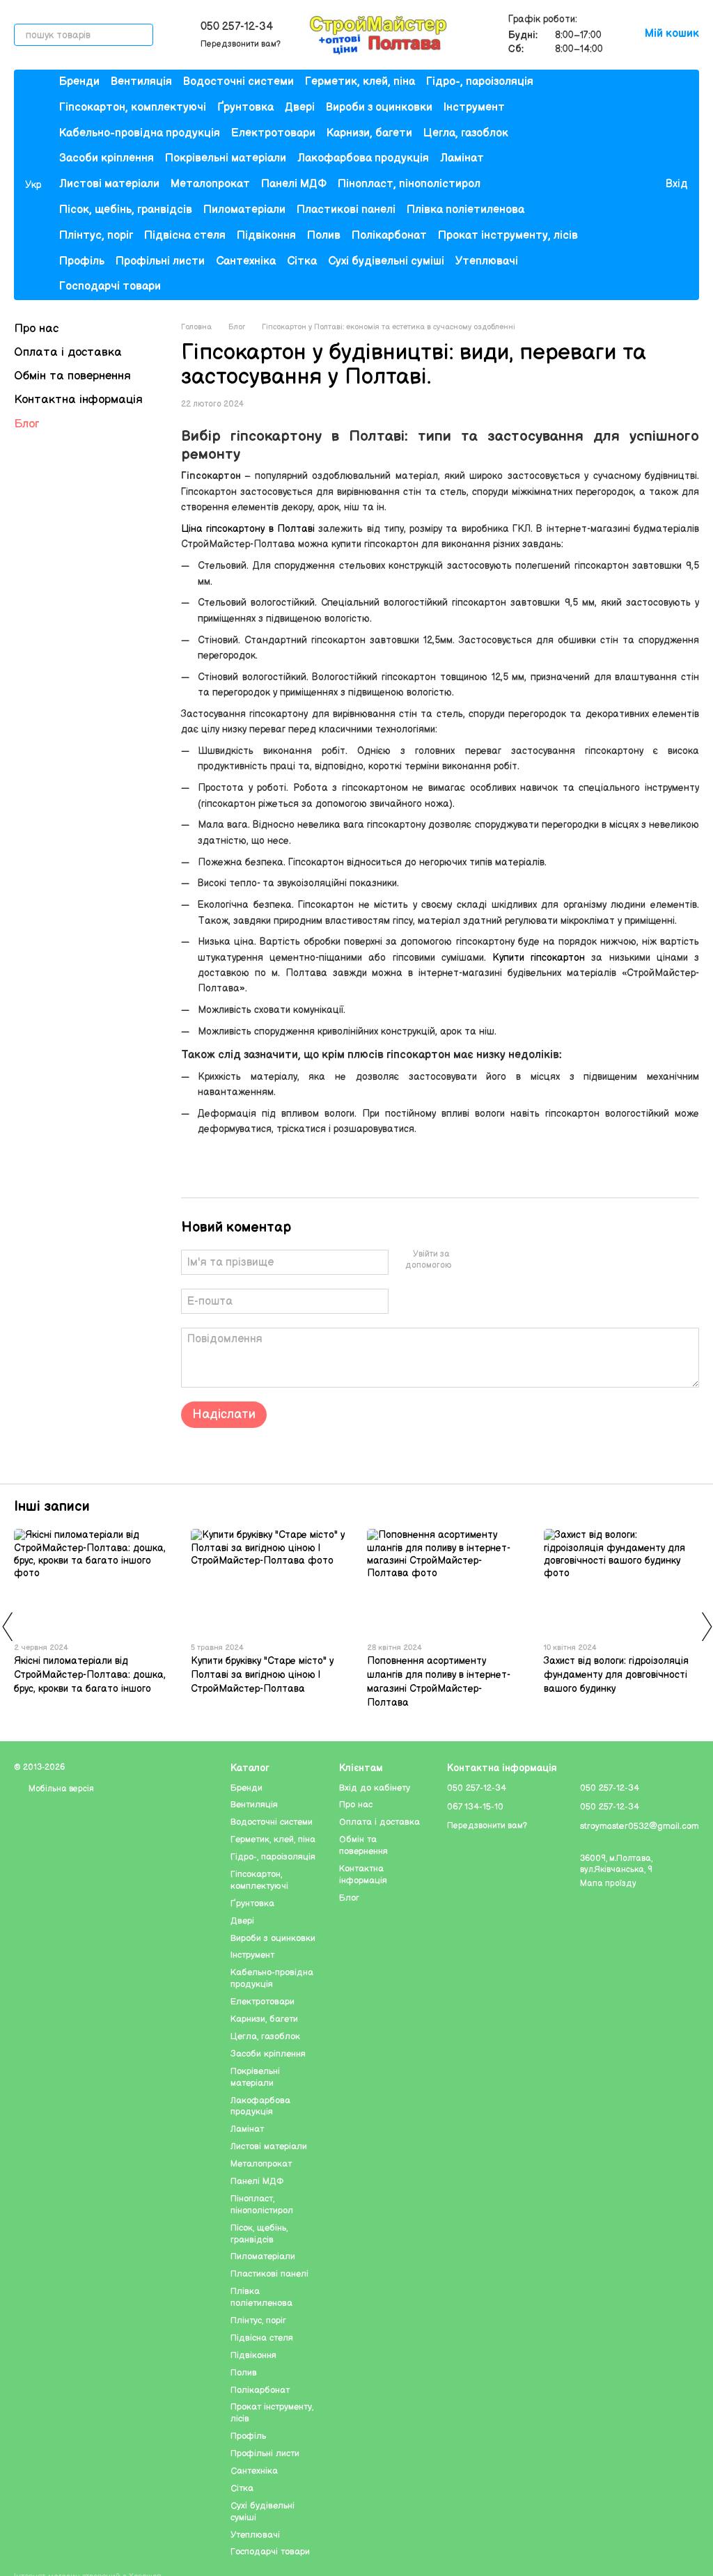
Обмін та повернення (72, 376)
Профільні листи (160, 261)
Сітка (302, 261)
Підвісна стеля (185, 236)
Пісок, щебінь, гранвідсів (126, 210)
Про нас (36, 329)
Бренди (79, 82)
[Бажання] (625, 185)
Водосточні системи (238, 82)
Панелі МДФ (294, 184)
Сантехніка (246, 261)
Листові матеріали (109, 184)
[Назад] (7, 1626)
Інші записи (52, 1507)
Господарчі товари (110, 286)
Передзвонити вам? (241, 44)
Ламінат (462, 158)
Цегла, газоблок (466, 133)
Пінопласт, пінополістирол (409, 184)
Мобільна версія (60, 1789)
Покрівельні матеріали (226, 158)
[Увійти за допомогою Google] (487, 1260)
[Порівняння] (597, 185)
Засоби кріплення (107, 158)
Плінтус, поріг (96, 236)
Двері (300, 108)
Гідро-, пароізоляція (480, 82)
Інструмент (474, 108)
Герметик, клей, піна (360, 82)
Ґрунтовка (245, 108)
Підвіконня (266, 236)
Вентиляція (141, 82)
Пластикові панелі (346, 210)
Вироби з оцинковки (379, 108)
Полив (324, 236)
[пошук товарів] (142, 35)
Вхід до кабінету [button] (375, 1788)
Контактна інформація (78, 400)
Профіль (82, 261)
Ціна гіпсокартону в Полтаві (248, 529)
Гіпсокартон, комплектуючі (133, 108)
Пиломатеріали (244, 210)
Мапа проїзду (608, 1884)
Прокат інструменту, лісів (508, 236)
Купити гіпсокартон (539, 958)
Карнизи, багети (369, 133)
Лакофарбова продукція (363, 158)
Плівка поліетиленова (465, 210)
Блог (26, 424)
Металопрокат (210, 184)
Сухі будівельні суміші (386, 261)
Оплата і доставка (68, 352)
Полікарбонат (389, 236)
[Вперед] (706, 1626)
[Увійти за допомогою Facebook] (465, 1260)
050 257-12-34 (237, 27)
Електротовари (273, 133)
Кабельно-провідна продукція (140, 133)
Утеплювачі (487, 261)
